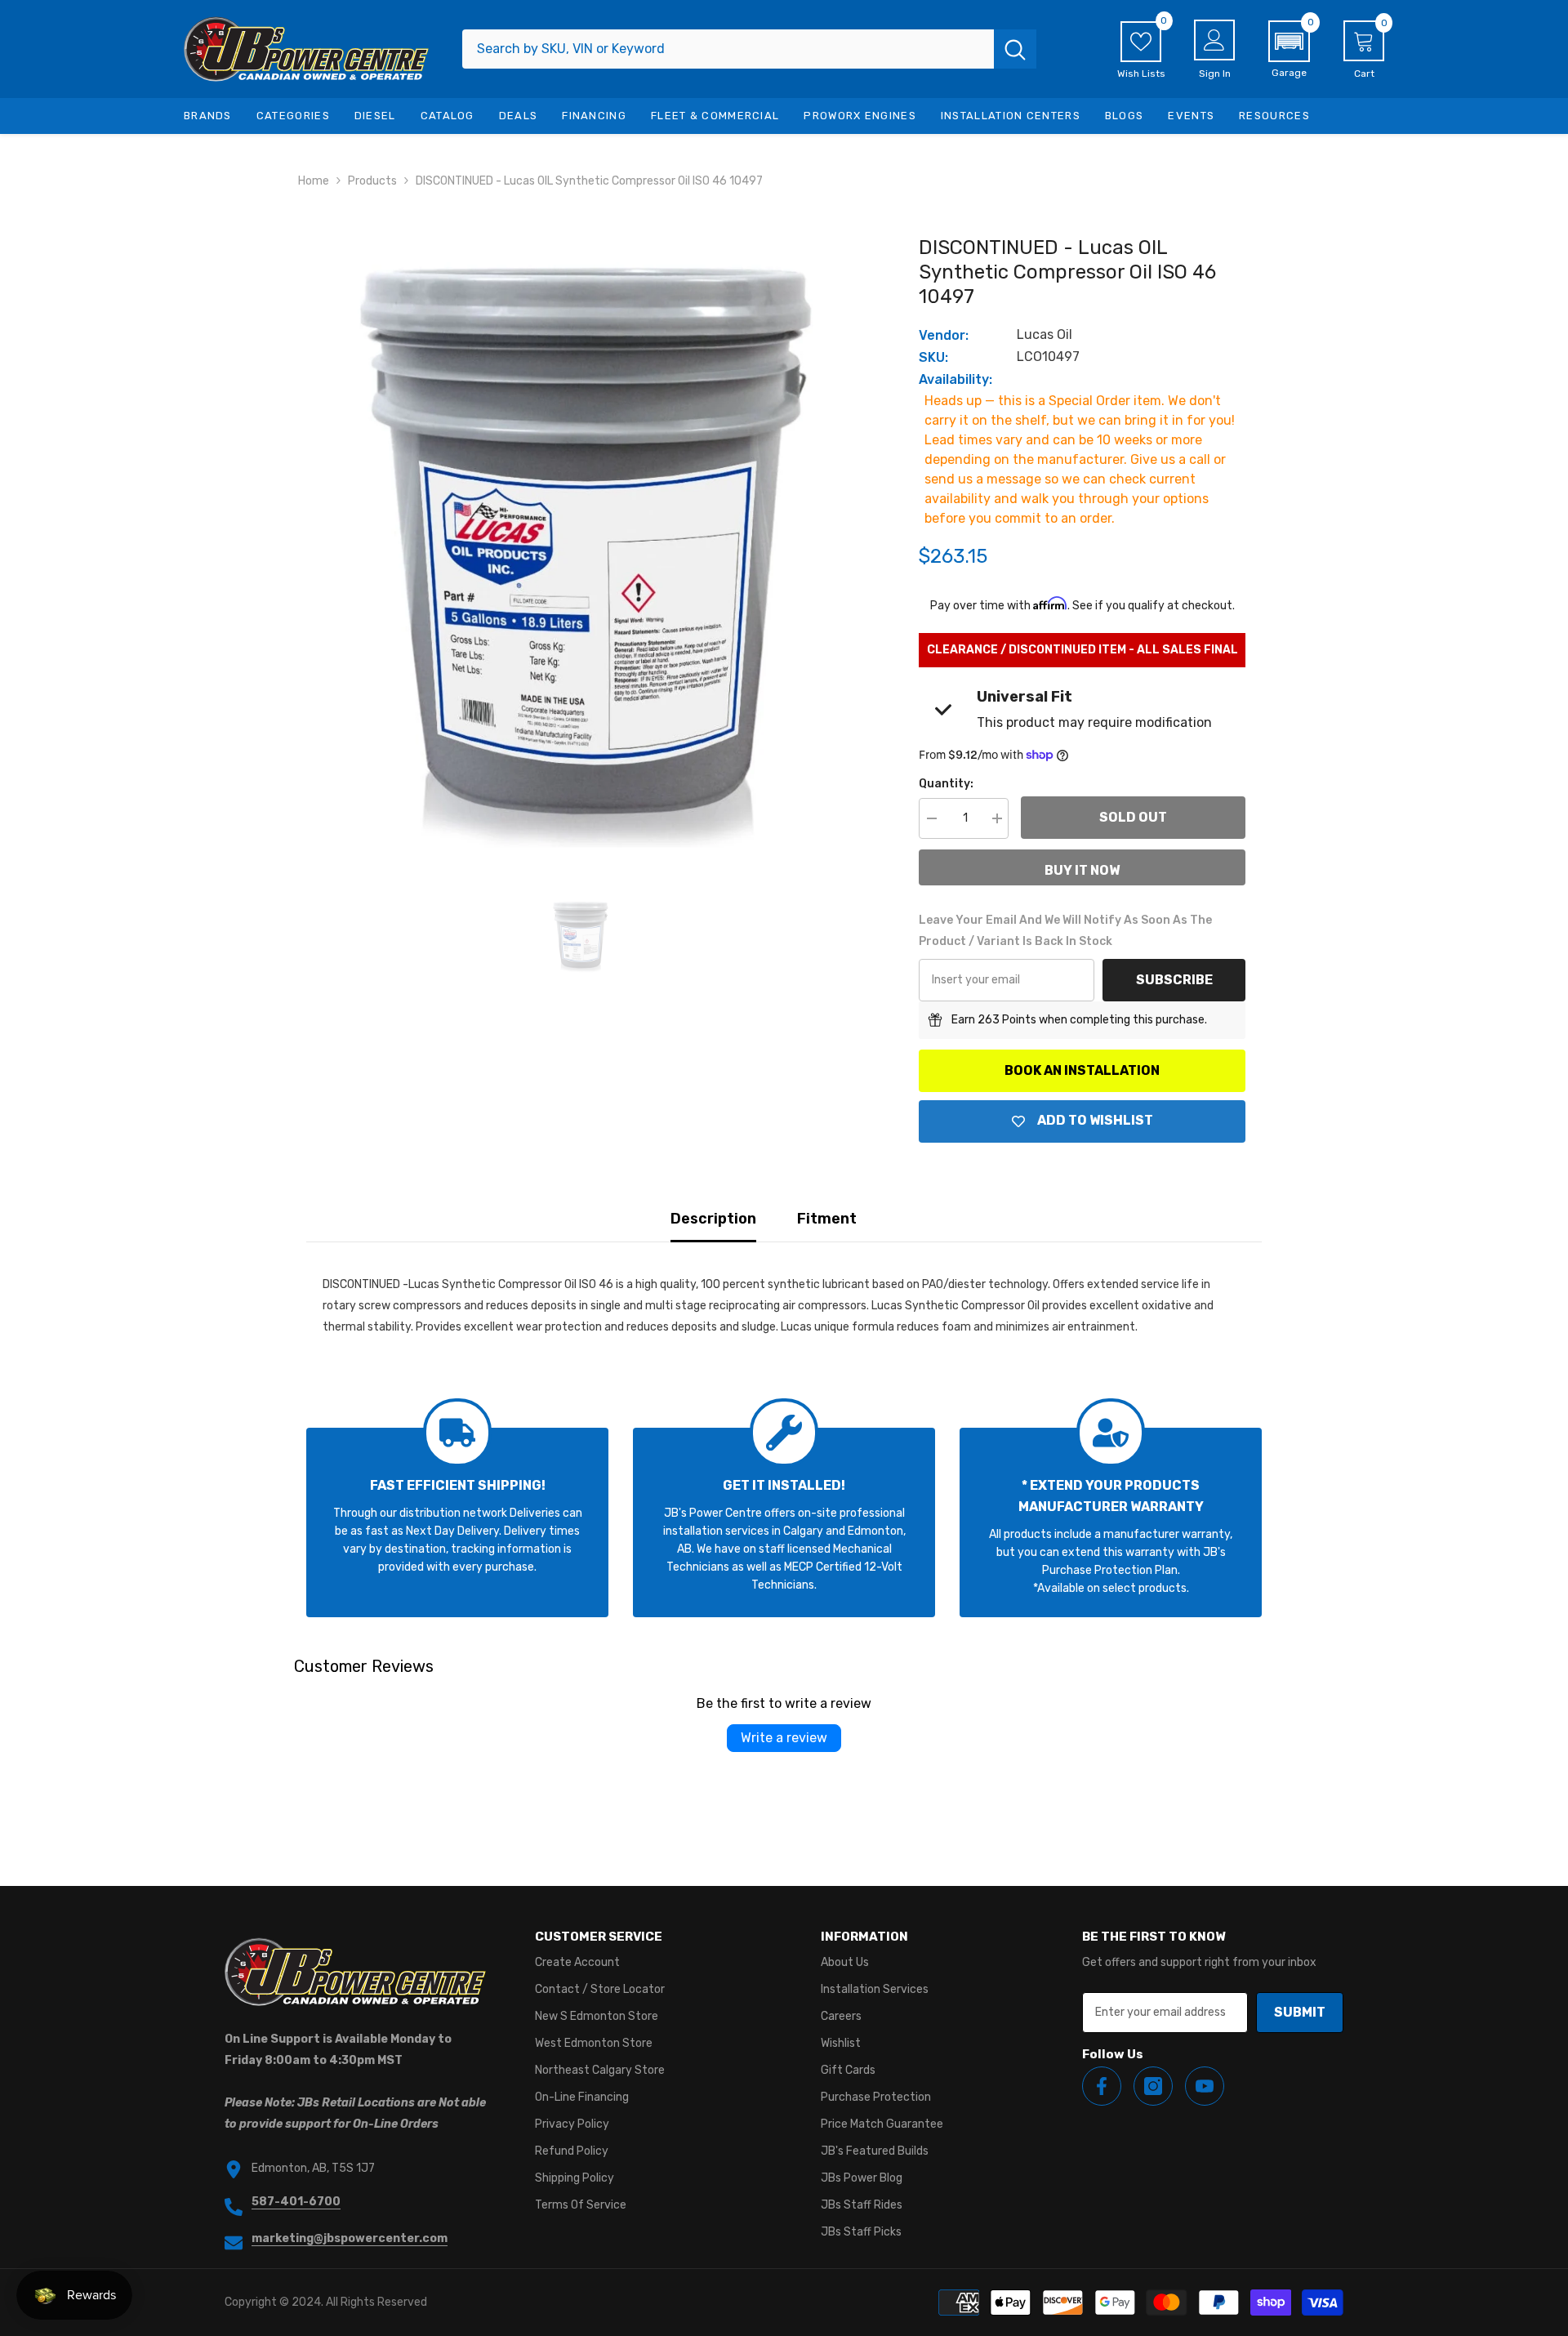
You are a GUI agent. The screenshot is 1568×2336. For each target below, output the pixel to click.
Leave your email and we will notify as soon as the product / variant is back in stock (1065, 931)
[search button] (1015, 49)
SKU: (933, 357)
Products (372, 181)
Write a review (784, 1738)
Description (713, 1219)
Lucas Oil (1045, 334)
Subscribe (1174, 980)
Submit (1300, 2012)
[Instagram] (1153, 2086)
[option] (580, 541)
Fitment (827, 1219)
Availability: (955, 379)
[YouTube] (1205, 2086)
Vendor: (944, 335)
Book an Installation (1082, 1070)
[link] (457, 1522)
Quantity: (946, 784)
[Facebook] (1102, 2086)
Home (314, 181)
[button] (1289, 50)
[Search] (749, 49)
